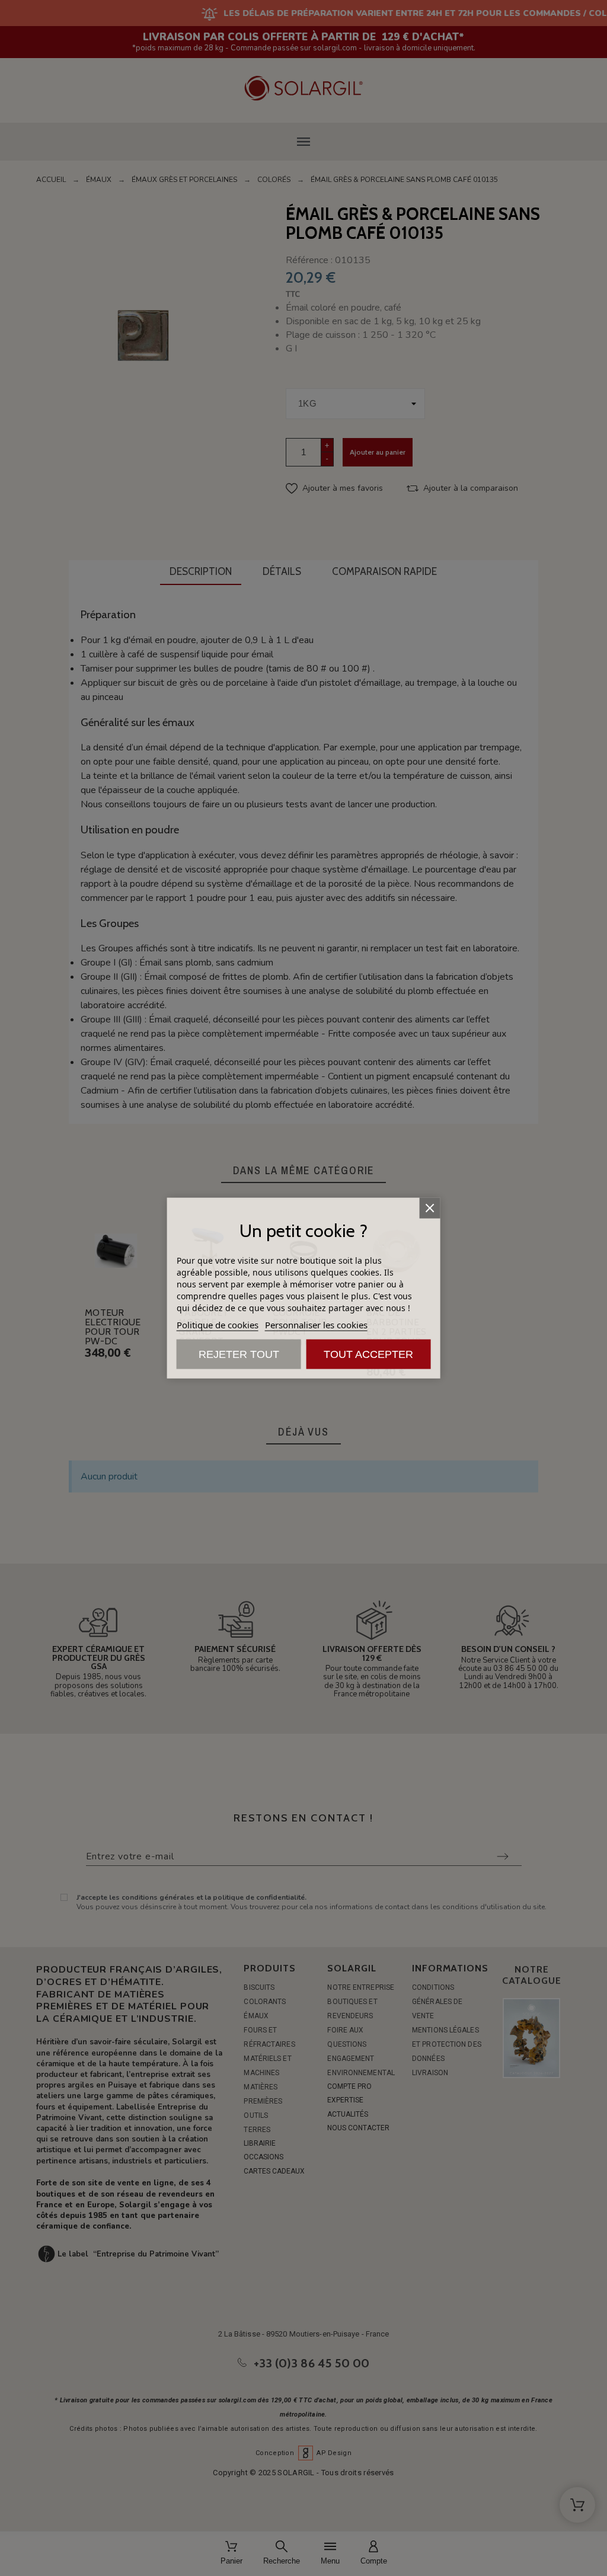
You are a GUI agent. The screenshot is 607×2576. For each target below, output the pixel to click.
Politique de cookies (218, 1324)
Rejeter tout (239, 1354)
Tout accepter (368, 1354)
